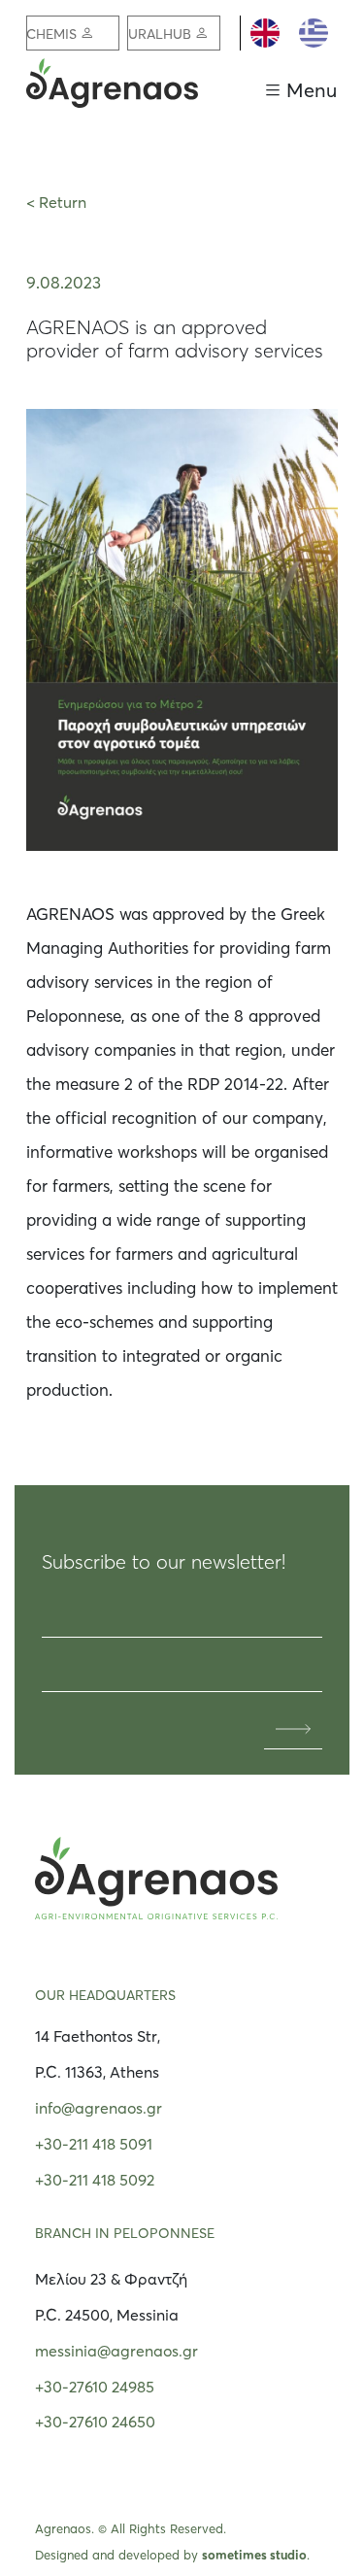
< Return (56, 202)
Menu (312, 90)
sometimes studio (254, 2555)
